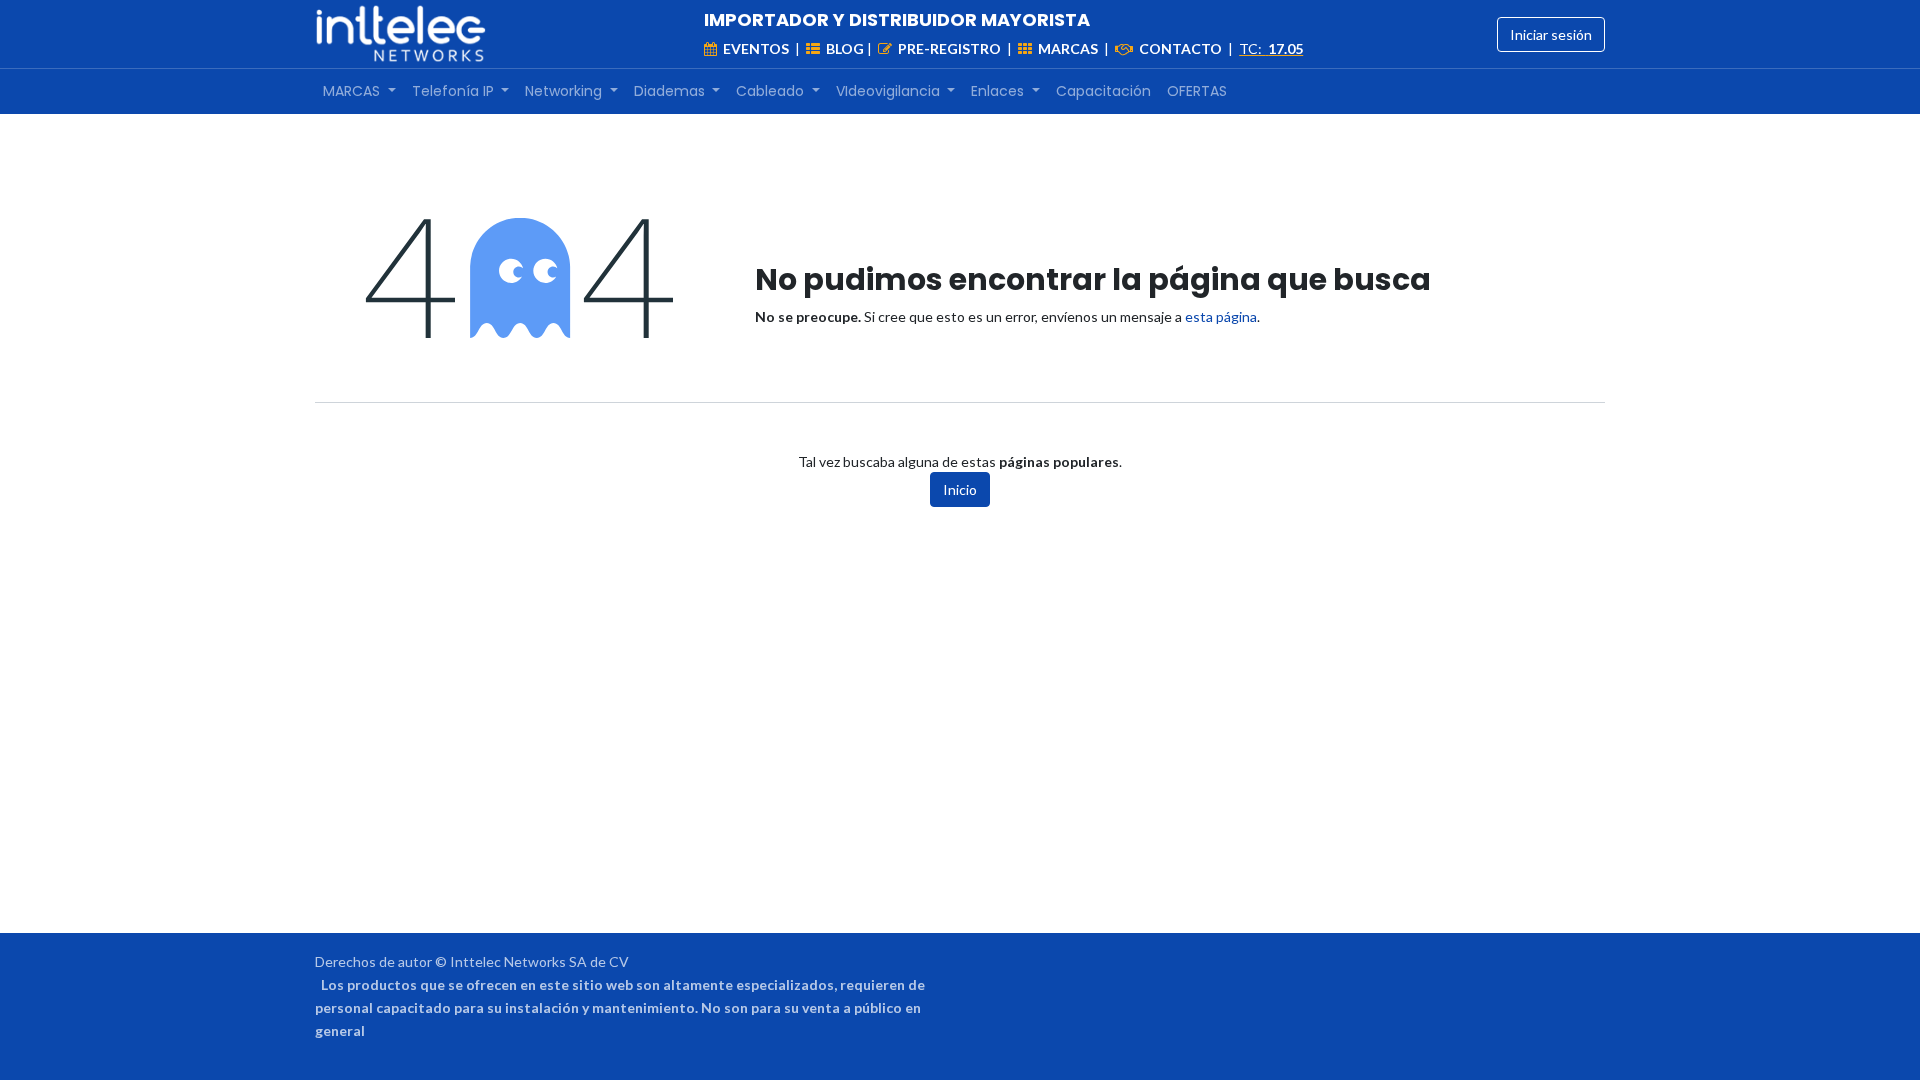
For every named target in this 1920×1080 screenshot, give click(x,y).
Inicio (960, 489)
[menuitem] (359, 91)
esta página (1221, 316)
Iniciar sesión (1551, 34)
